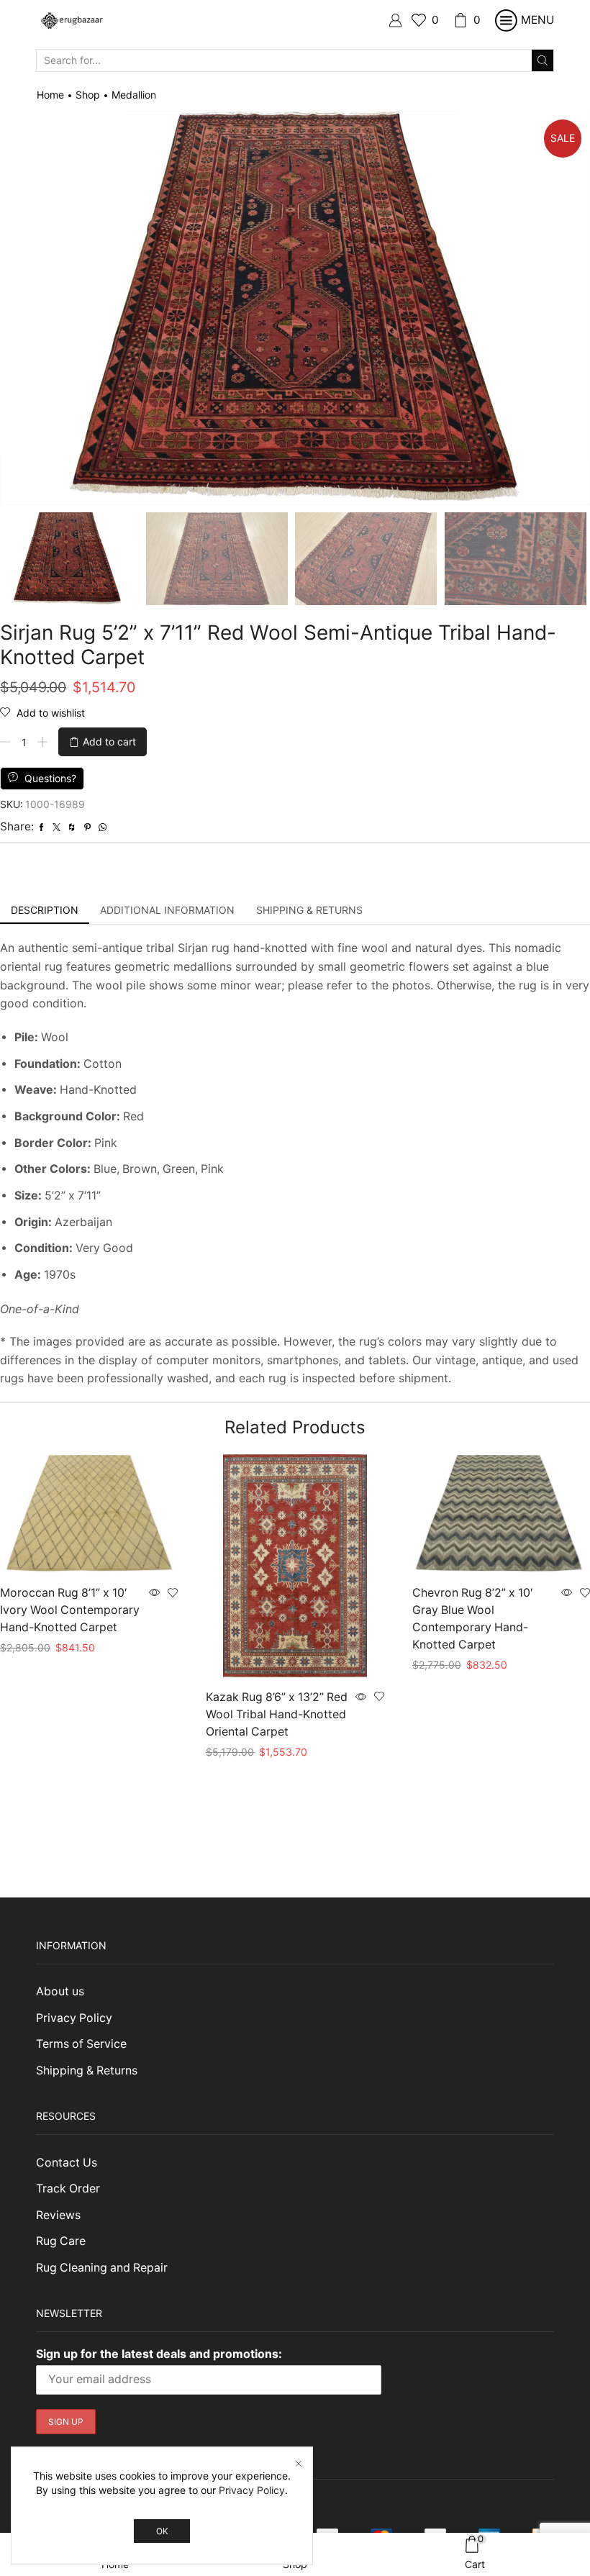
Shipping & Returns (87, 2071)
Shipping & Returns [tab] (309, 910)
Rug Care (61, 2241)
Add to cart (109, 741)
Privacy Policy (74, 2018)
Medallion (134, 95)
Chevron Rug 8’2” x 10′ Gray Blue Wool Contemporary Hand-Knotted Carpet (473, 1619)
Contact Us (67, 2163)
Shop (88, 95)
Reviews (58, 2215)
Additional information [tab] (167, 910)
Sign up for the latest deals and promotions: (159, 2354)
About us (60, 1991)
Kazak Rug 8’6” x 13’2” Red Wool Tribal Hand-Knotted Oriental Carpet (277, 1714)
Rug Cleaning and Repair (102, 2268)
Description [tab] (45, 910)
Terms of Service (81, 2044)
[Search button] (543, 60)
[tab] (45, 910)
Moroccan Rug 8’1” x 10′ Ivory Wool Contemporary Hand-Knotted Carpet (70, 1610)
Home (50, 95)
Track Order (68, 2189)
